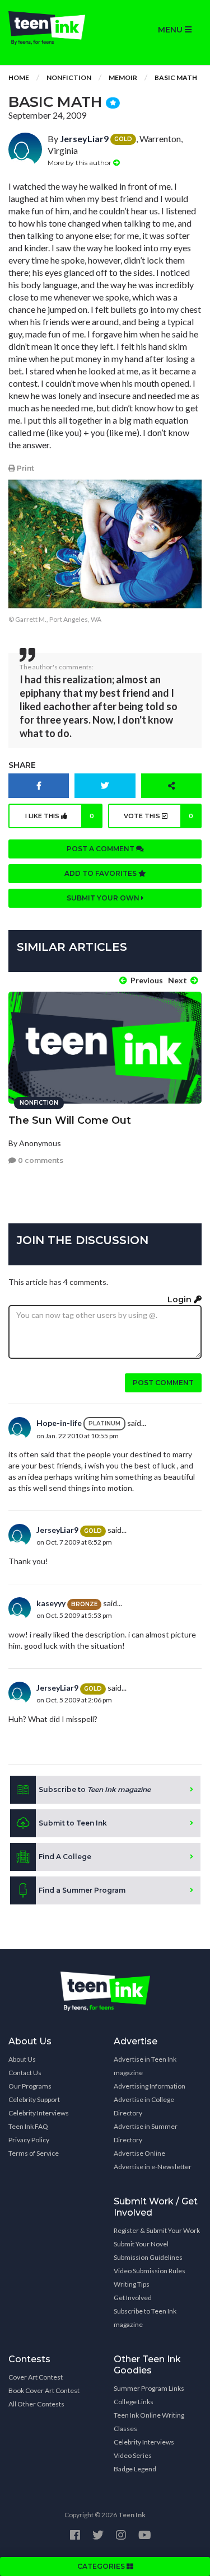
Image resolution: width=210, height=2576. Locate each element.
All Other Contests (36, 2404)
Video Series (133, 2455)
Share (22, 765)
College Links (134, 2402)
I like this (60, 816)
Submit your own (104, 898)
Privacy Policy (29, 2140)
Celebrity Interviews (39, 2113)
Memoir (123, 78)
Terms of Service (34, 2153)
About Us (22, 2059)
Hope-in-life (59, 1423)
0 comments (40, 1160)
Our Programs (30, 2086)
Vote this (158, 816)
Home (19, 78)
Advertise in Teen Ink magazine (145, 2066)
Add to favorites (101, 873)
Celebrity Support (34, 2099)
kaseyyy (51, 1603)
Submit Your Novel (141, 2244)
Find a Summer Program (82, 1890)
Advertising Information (150, 2086)
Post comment (163, 1383)
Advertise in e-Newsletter (153, 2167)
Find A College (65, 1857)
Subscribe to (95, 1789)
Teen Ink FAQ (28, 2126)
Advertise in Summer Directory (146, 2133)
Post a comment (101, 849)
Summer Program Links (149, 2388)
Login (181, 1299)
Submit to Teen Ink (73, 1823)
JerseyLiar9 (84, 139)
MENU (171, 30)
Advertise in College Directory (144, 2106)
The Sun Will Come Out (70, 1120)
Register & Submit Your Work (157, 2230)
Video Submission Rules (150, 2271)
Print (25, 468)
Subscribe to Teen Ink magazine (145, 2318)
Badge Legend (135, 2469)
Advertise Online (139, 2153)
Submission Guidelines (148, 2257)
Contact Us (25, 2073)
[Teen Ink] (53, 28)
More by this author (80, 163)
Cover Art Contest (36, 2377)
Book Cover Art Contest (44, 2390)
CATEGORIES (102, 2566)
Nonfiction (69, 78)
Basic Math (176, 78)
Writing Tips (132, 2284)
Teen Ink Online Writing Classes (149, 2422)
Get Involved (133, 2298)
